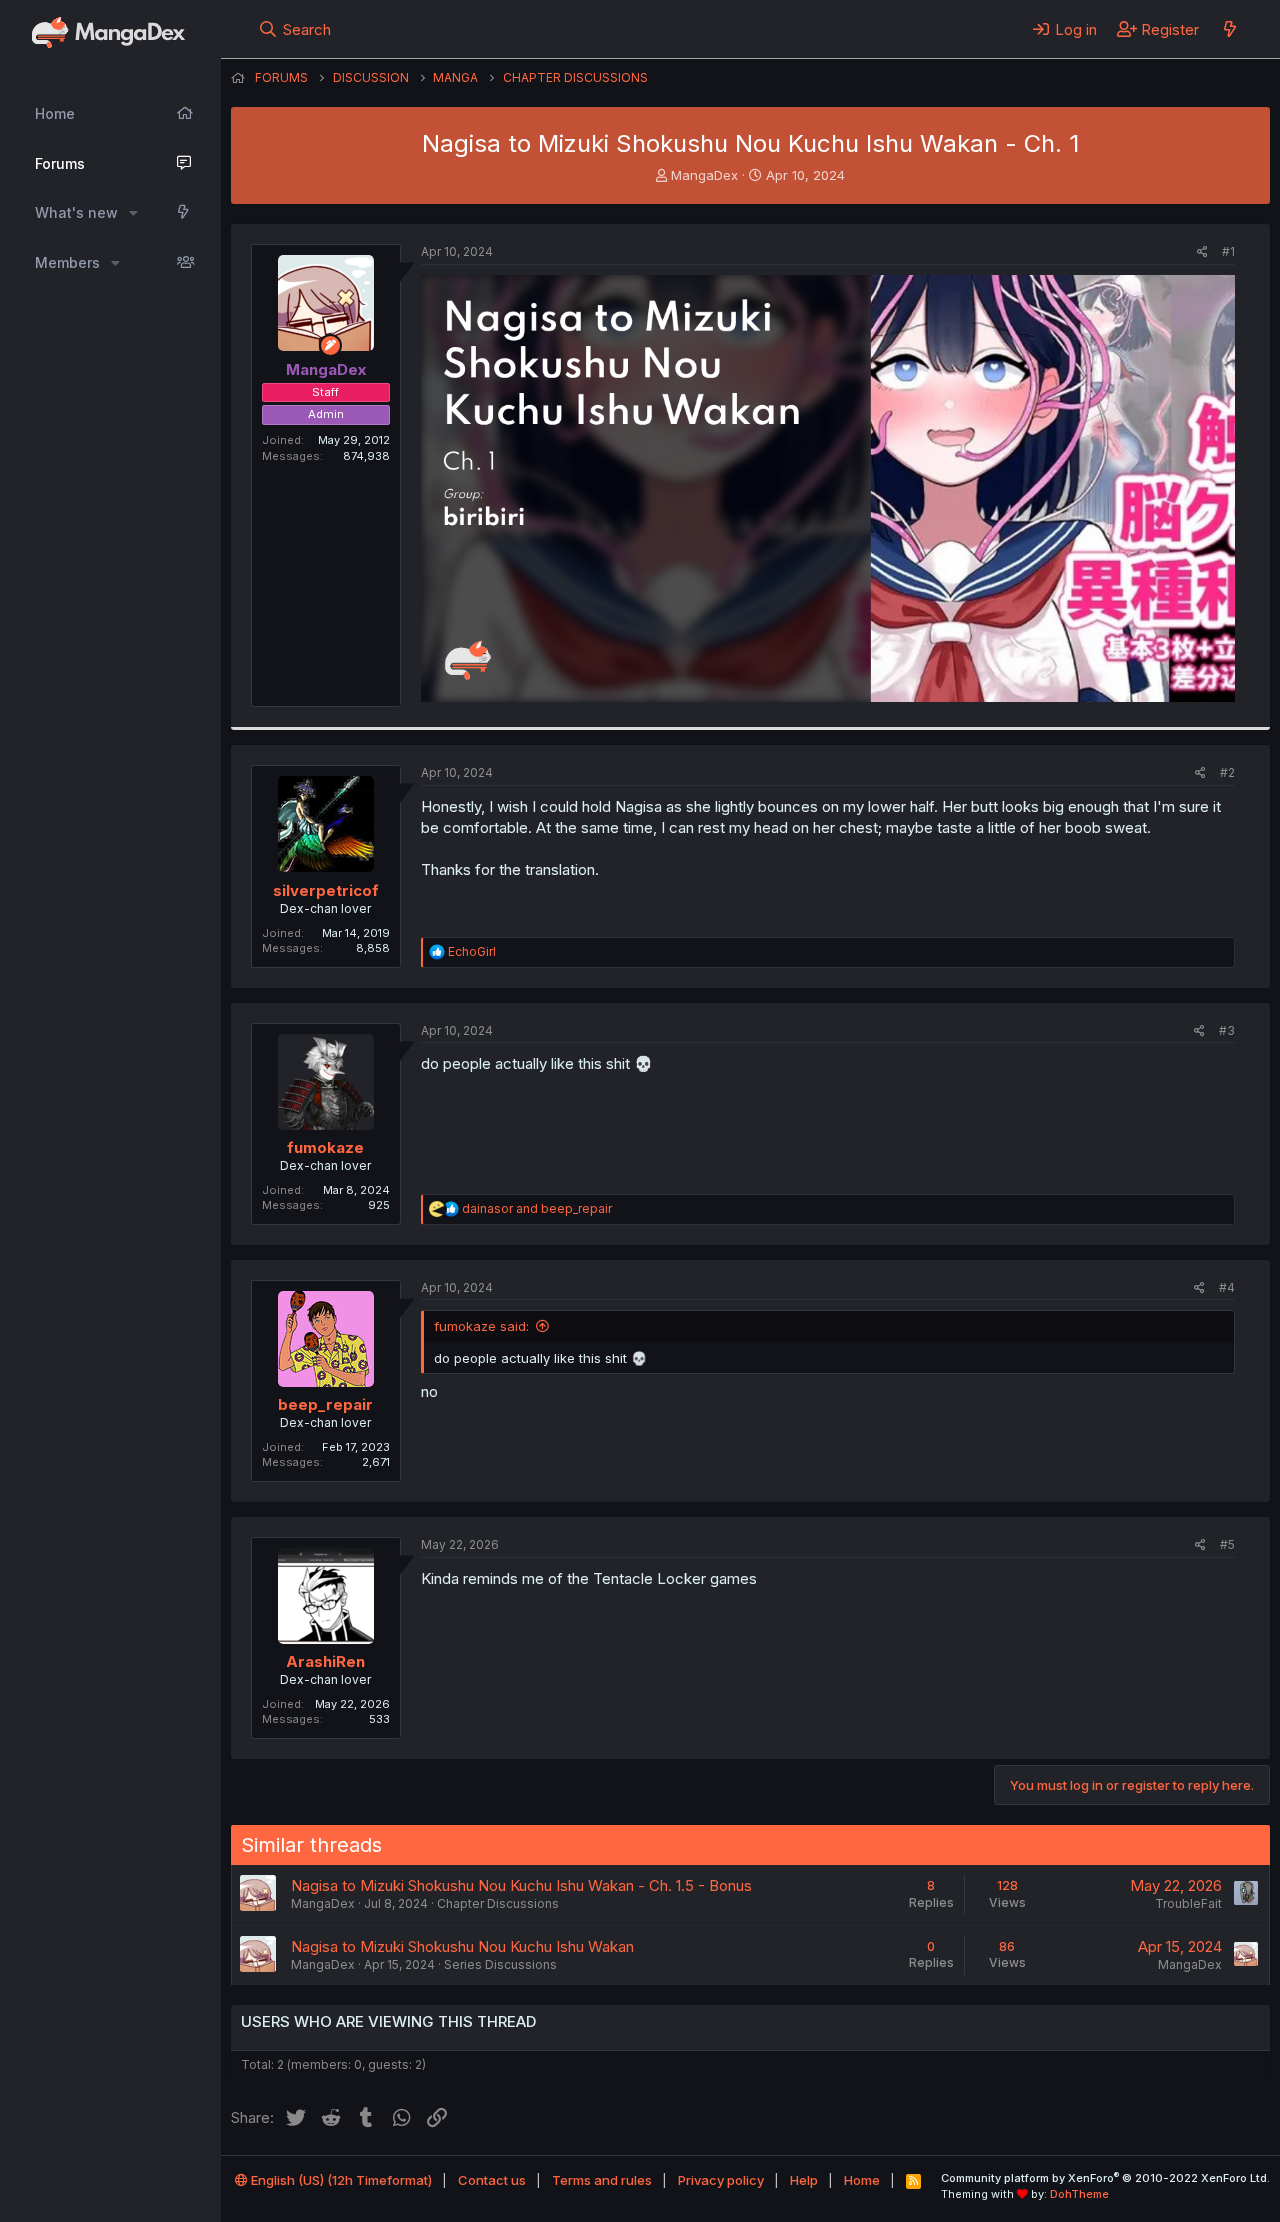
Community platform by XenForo (1105, 2178)
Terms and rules (602, 2180)
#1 (1228, 251)
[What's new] (1229, 29)
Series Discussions (500, 1964)
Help (804, 2180)
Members (67, 262)
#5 (1227, 1544)
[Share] (1202, 252)
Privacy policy (721, 2180)
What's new (76, 212)
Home (55, 113)
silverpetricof (326, 890)
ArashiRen (325, 1661)
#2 (1227, 772)
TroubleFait (1188, 1903)
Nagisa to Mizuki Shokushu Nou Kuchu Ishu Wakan (462, 1946)
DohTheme (1079, 2194)
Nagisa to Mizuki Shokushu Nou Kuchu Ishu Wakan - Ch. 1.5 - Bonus (521, 1885)
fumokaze (325, 1147)
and (537, 1208)
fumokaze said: (481, 1326)
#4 (1227, 1287)
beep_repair (325, 1404)
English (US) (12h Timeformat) (340, 2180)
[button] (133, 213)
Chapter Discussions (498, 1903)
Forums (60, 163)
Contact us (492, 2180)
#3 (1227, 1030)
